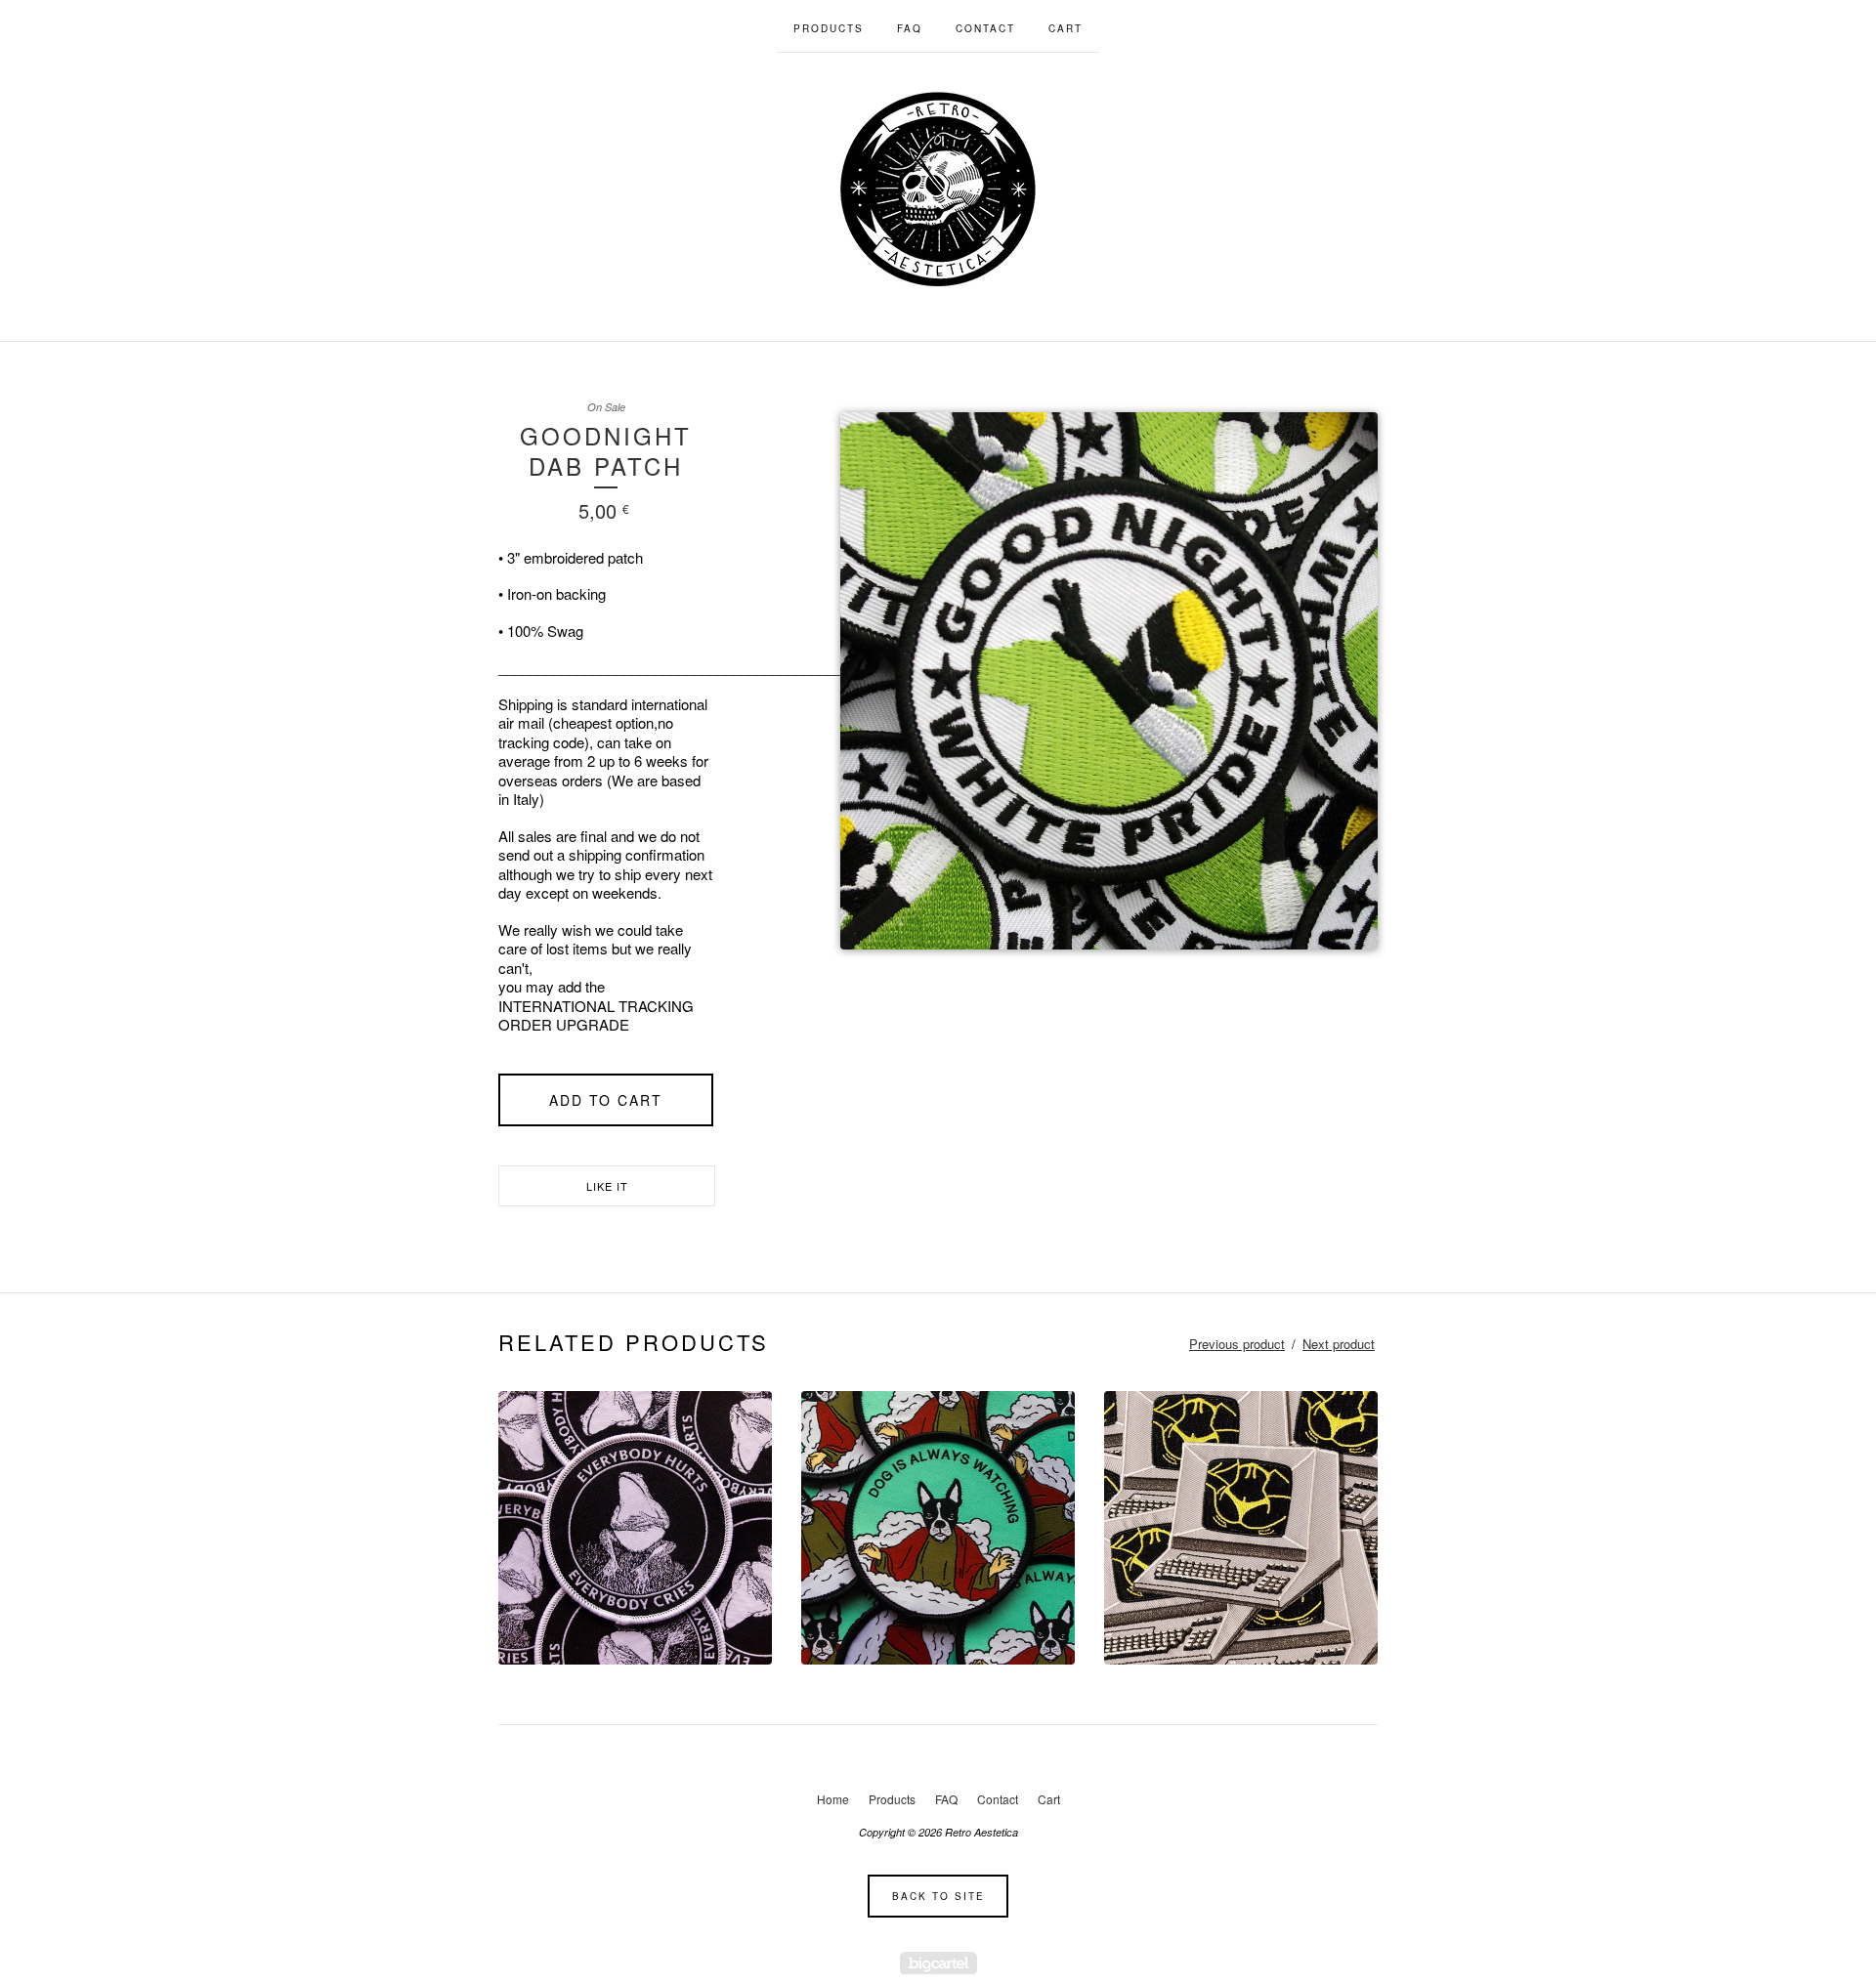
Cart (1066, 28)
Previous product (1237, 1344)
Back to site (938, 1896)
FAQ (910, 28)
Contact (985, 28)
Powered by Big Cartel (938, 1963)
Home (833, 1799)
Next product (1339, 1344)
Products (829, 28)
